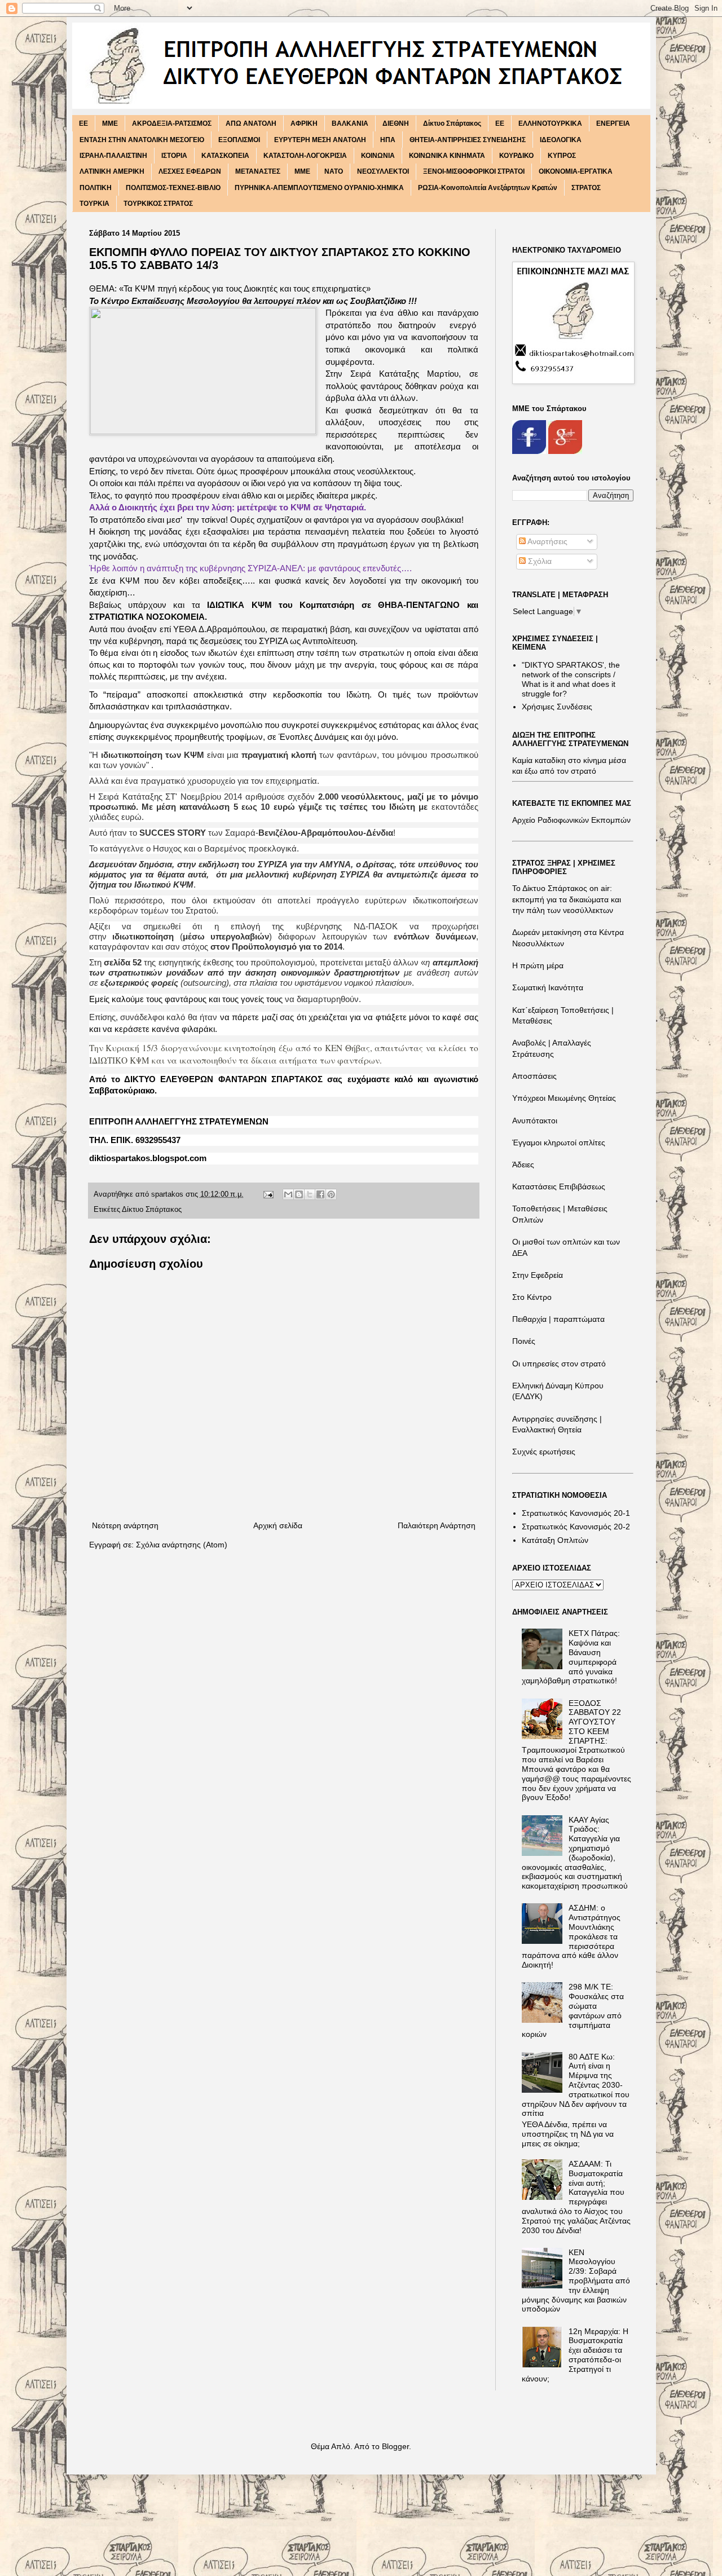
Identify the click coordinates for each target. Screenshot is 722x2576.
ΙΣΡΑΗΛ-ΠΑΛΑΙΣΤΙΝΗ (113, 156)
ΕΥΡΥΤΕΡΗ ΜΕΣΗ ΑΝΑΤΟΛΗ (320, 140)
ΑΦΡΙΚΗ (304, 123)
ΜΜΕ (302, 171)
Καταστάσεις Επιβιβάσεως (559, 1186)
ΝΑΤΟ (334, 171)
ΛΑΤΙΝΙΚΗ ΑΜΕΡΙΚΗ (112, 171)
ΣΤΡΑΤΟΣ (586, 188)
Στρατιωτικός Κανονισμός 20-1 (576, 1513)
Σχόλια (539, 561)
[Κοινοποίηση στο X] (310, 1194)
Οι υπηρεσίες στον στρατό (559, 1364)
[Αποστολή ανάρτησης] (268, 1194)
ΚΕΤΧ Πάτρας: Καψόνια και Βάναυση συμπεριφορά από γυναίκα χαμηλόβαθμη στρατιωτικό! (571, 1657)
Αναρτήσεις (547, 541)
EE (83, 123)
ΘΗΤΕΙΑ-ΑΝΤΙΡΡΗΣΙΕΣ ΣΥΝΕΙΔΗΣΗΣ (468, 140)
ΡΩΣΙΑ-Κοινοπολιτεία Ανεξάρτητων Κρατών (488, 188)
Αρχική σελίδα (278, 1525)
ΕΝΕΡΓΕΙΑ (613, 123)
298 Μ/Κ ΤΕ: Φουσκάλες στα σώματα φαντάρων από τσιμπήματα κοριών (573, 2010)
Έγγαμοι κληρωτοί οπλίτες (559, 1143)
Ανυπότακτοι (535, 1121)
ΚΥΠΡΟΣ (562, 156)
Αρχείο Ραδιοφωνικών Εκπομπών (571, 820)
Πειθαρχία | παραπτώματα (558, 1319)
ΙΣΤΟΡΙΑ (174, 156)
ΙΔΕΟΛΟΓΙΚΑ (561, 140)
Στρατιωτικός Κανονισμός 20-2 (576, 1527)
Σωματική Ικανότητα (548, 987)
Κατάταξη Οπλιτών (555, 1540)
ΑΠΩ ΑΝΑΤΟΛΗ (251, 123)
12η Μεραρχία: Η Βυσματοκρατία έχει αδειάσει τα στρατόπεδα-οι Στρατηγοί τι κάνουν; (575, 2355)
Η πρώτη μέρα (538, 965)
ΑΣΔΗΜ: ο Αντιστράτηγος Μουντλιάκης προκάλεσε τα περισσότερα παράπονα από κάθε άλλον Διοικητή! (571, 1936)
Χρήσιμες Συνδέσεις (557, 707)
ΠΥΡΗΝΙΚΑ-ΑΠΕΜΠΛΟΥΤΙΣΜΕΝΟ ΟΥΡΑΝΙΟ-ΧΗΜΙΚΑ (319, 188)
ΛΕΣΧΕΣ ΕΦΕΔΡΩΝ (190, 171)
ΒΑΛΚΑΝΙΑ (350, 123)
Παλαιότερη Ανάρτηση (437, 1525)
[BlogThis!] (299, 1194)
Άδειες (523, 1165)
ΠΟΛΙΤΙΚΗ (96, 188)
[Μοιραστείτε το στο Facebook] (320, 1194)
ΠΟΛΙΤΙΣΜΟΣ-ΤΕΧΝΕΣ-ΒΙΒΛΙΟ (173, 188)
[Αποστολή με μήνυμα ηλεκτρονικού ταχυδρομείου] (288, 1194)
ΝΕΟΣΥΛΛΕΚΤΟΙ (383, 171)
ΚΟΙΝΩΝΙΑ (378, 156)
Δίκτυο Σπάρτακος (452, 123)
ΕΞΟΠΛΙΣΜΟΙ (239, 140)
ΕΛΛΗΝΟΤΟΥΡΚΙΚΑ (550, 123)
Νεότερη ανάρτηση (125, 1525)
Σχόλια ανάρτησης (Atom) (182, 1545)
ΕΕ (500, 123)
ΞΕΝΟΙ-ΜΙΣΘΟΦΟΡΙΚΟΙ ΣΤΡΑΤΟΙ (474, 171)
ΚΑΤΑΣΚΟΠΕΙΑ (225, 156)
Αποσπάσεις (534, 1076)
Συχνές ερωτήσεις (544, 1452)
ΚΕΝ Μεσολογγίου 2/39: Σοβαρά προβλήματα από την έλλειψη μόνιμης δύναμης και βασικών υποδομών (576, 2281)
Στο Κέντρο (532, 1297)
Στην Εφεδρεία (538, 1275)
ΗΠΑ (388, 140)
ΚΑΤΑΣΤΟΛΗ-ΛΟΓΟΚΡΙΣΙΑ (305, 156)
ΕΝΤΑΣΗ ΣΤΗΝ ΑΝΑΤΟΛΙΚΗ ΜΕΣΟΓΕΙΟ (142, 140)
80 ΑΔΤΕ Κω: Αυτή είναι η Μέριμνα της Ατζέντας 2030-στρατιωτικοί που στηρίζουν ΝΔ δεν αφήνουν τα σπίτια (576, 2085)
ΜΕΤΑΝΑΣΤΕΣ (258, 171)
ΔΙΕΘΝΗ (396, 123)
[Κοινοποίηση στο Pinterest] (331, 1194)
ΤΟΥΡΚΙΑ (94, 204)
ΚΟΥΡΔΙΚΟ (516, 156)
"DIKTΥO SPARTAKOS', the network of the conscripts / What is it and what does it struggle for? (571, 679)
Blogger (395, 2446)
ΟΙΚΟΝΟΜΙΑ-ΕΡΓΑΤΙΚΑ (576, 171)
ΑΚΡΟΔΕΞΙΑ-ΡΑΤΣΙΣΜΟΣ (172, 123)
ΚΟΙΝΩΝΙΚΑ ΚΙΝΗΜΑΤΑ (447, 156)
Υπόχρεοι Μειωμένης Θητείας (564, 1098)
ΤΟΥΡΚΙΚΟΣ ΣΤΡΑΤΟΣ (158, 204)
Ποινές (524, 1341)
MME (110, 123)
